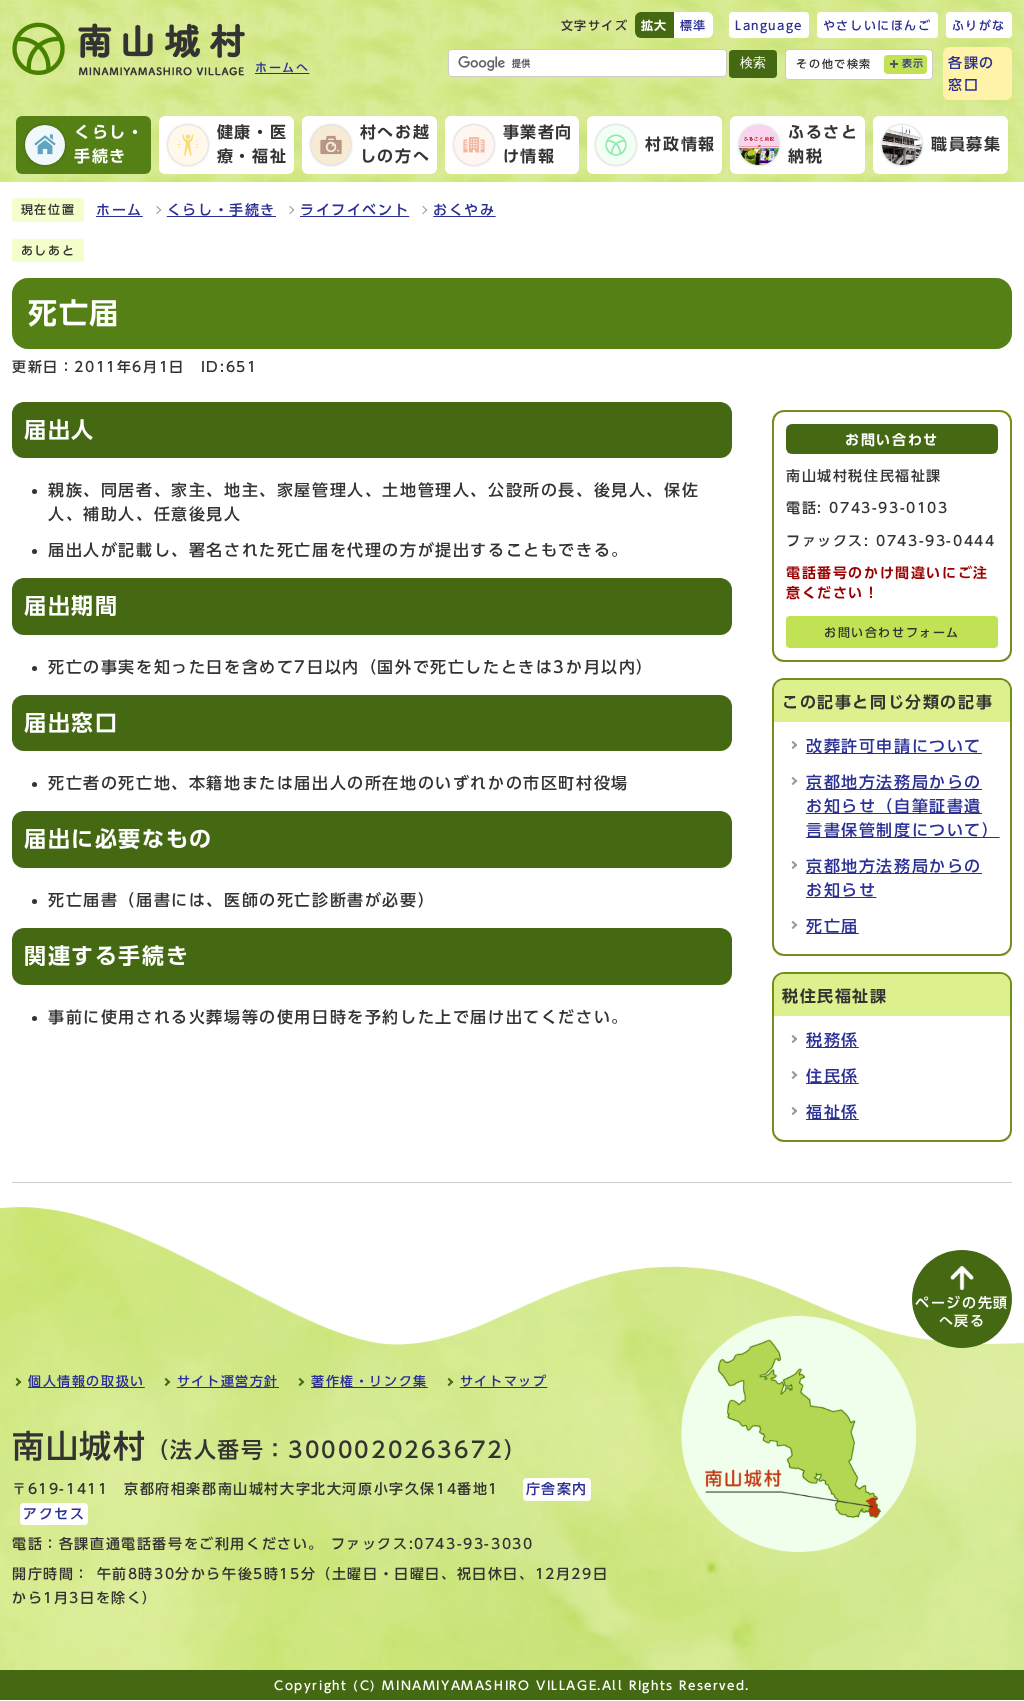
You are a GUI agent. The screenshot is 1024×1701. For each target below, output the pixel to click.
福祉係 (832, 1112)
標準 (693, 25)
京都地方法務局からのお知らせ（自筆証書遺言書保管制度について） (903, 806)
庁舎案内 (557, 1489)
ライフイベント (354, 210)
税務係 (832, 1040)
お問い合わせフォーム (892, 632)
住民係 (832, 1076)
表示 (913, 63)
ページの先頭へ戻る (962, 1312)
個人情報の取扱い (86, 1381)
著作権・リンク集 (369, 1381)
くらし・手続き (221, 210)
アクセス (54, 1514)
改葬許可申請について (894, 746)
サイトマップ (504, 1381)
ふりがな (979, 25)
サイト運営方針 (228, 1381)
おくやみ (464, 210)
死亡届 (832, 926)
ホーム (119, 210)
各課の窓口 (971, 73)
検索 (753, 62)
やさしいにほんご (877, 25)
